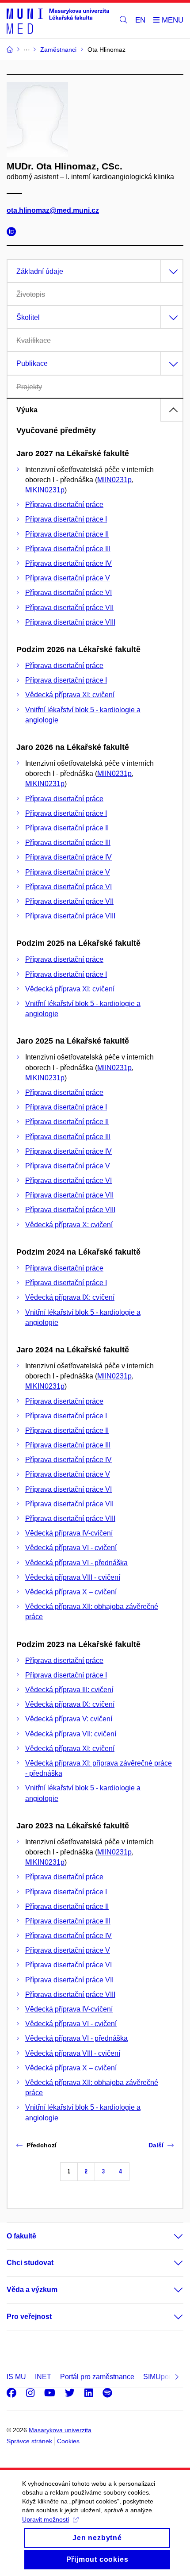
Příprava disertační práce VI (68, 593)
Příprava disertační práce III (68, 549)
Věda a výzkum (32, 2290)
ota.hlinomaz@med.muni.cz (53, 210)
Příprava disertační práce (64, 505)
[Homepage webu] (58, 21)
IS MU (16, 2377)
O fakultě (21, 2236)
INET (43, 2377)
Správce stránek (29, 2441)
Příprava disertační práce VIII (70, 622)
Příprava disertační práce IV (68, 563)
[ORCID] (14, 233)
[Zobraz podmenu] (170, 2236)
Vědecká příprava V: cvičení (69, 1719)
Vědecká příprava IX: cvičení (70, 1297)
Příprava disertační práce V (68, 578)
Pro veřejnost (29, 2317)
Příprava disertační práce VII (69, 608)
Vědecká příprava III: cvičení (69, 1690)
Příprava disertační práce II (67, 534)
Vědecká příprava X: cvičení (69, 1225)
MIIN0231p (114, 480)
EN (140, 20)
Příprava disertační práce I (66, 519)
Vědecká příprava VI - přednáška (76, 1563)
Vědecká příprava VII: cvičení (71, 1734)
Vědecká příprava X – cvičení (71, 1592)
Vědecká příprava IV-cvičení (69, 1533)
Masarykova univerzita (60, 2430)
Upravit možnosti (46, 2519)
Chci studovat (30, 2263)
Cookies (68, 2441)
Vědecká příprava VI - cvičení (71, 1548)
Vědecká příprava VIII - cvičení (73, 1577)
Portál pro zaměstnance (97, 2377)
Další (156, 2145)
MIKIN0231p (45, 490)
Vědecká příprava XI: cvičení (70, 695)
